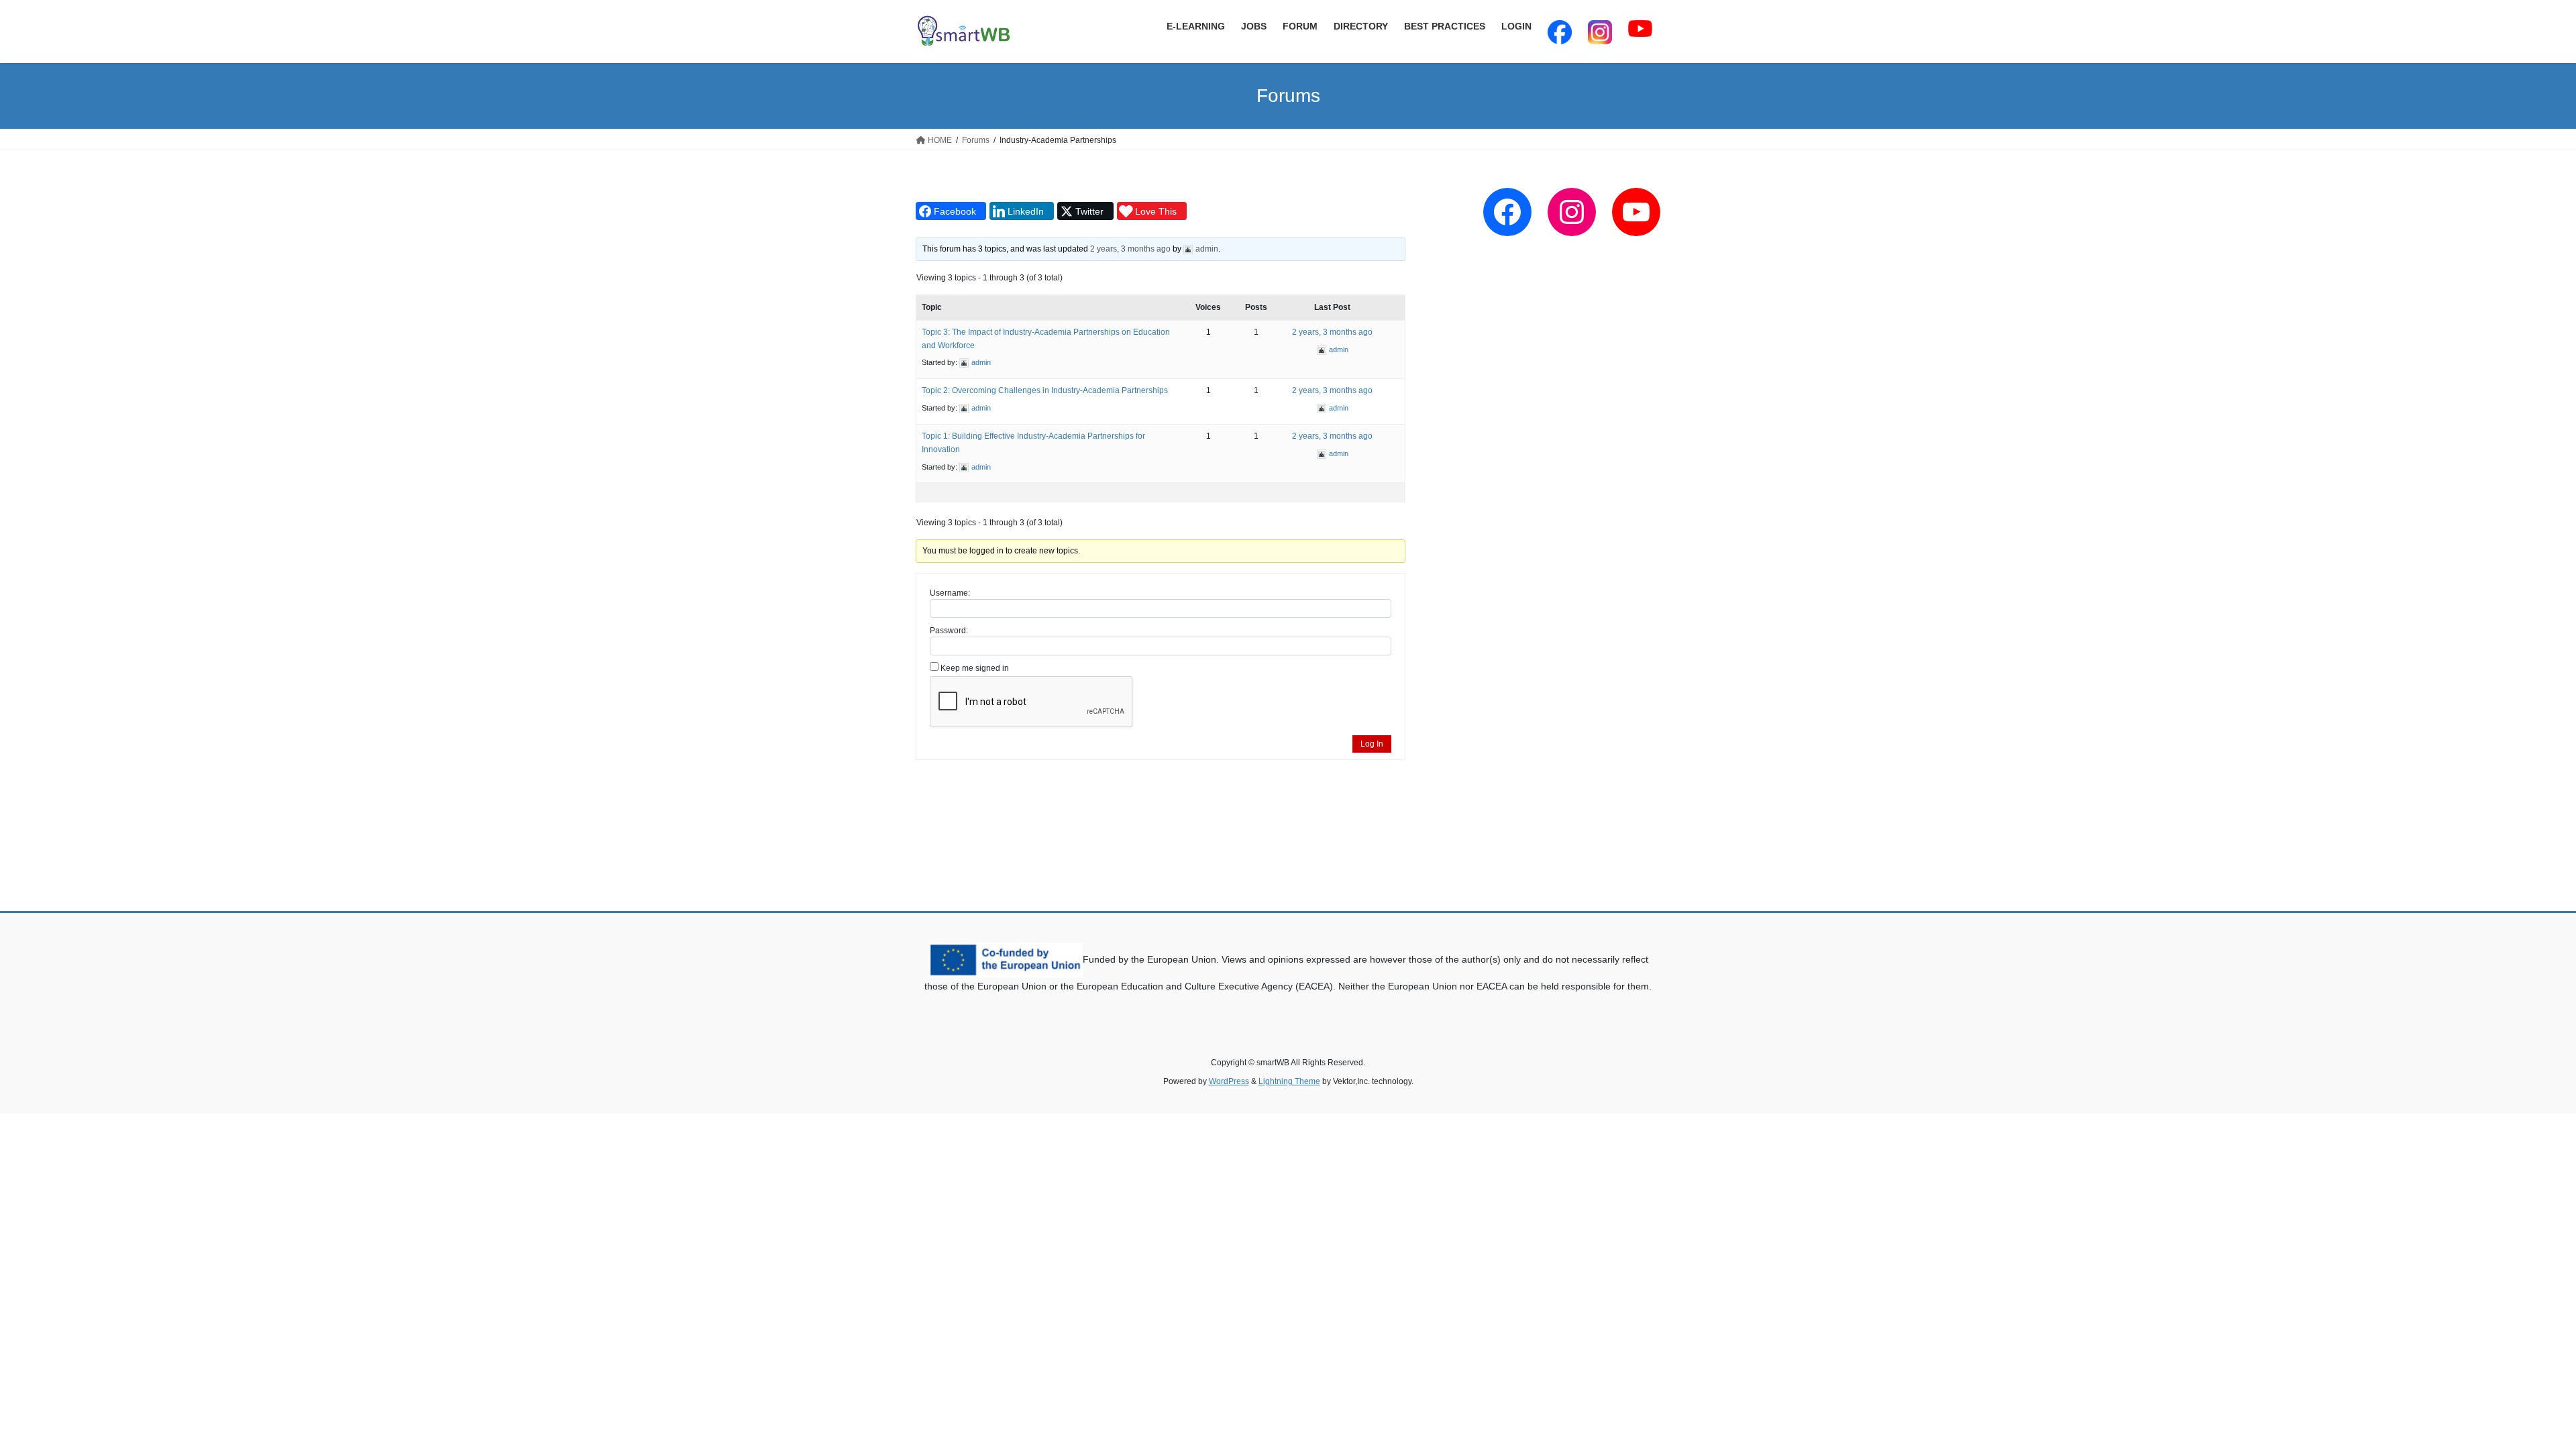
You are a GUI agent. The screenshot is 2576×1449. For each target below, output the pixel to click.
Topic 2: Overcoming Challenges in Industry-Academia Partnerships (1045, 390)
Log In (1372, 744)
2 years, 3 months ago (1130, 249)
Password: (949, 631)
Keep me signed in (975, 668)
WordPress (1229, 1081)
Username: (950, 593)
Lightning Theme (1289, 1081)
